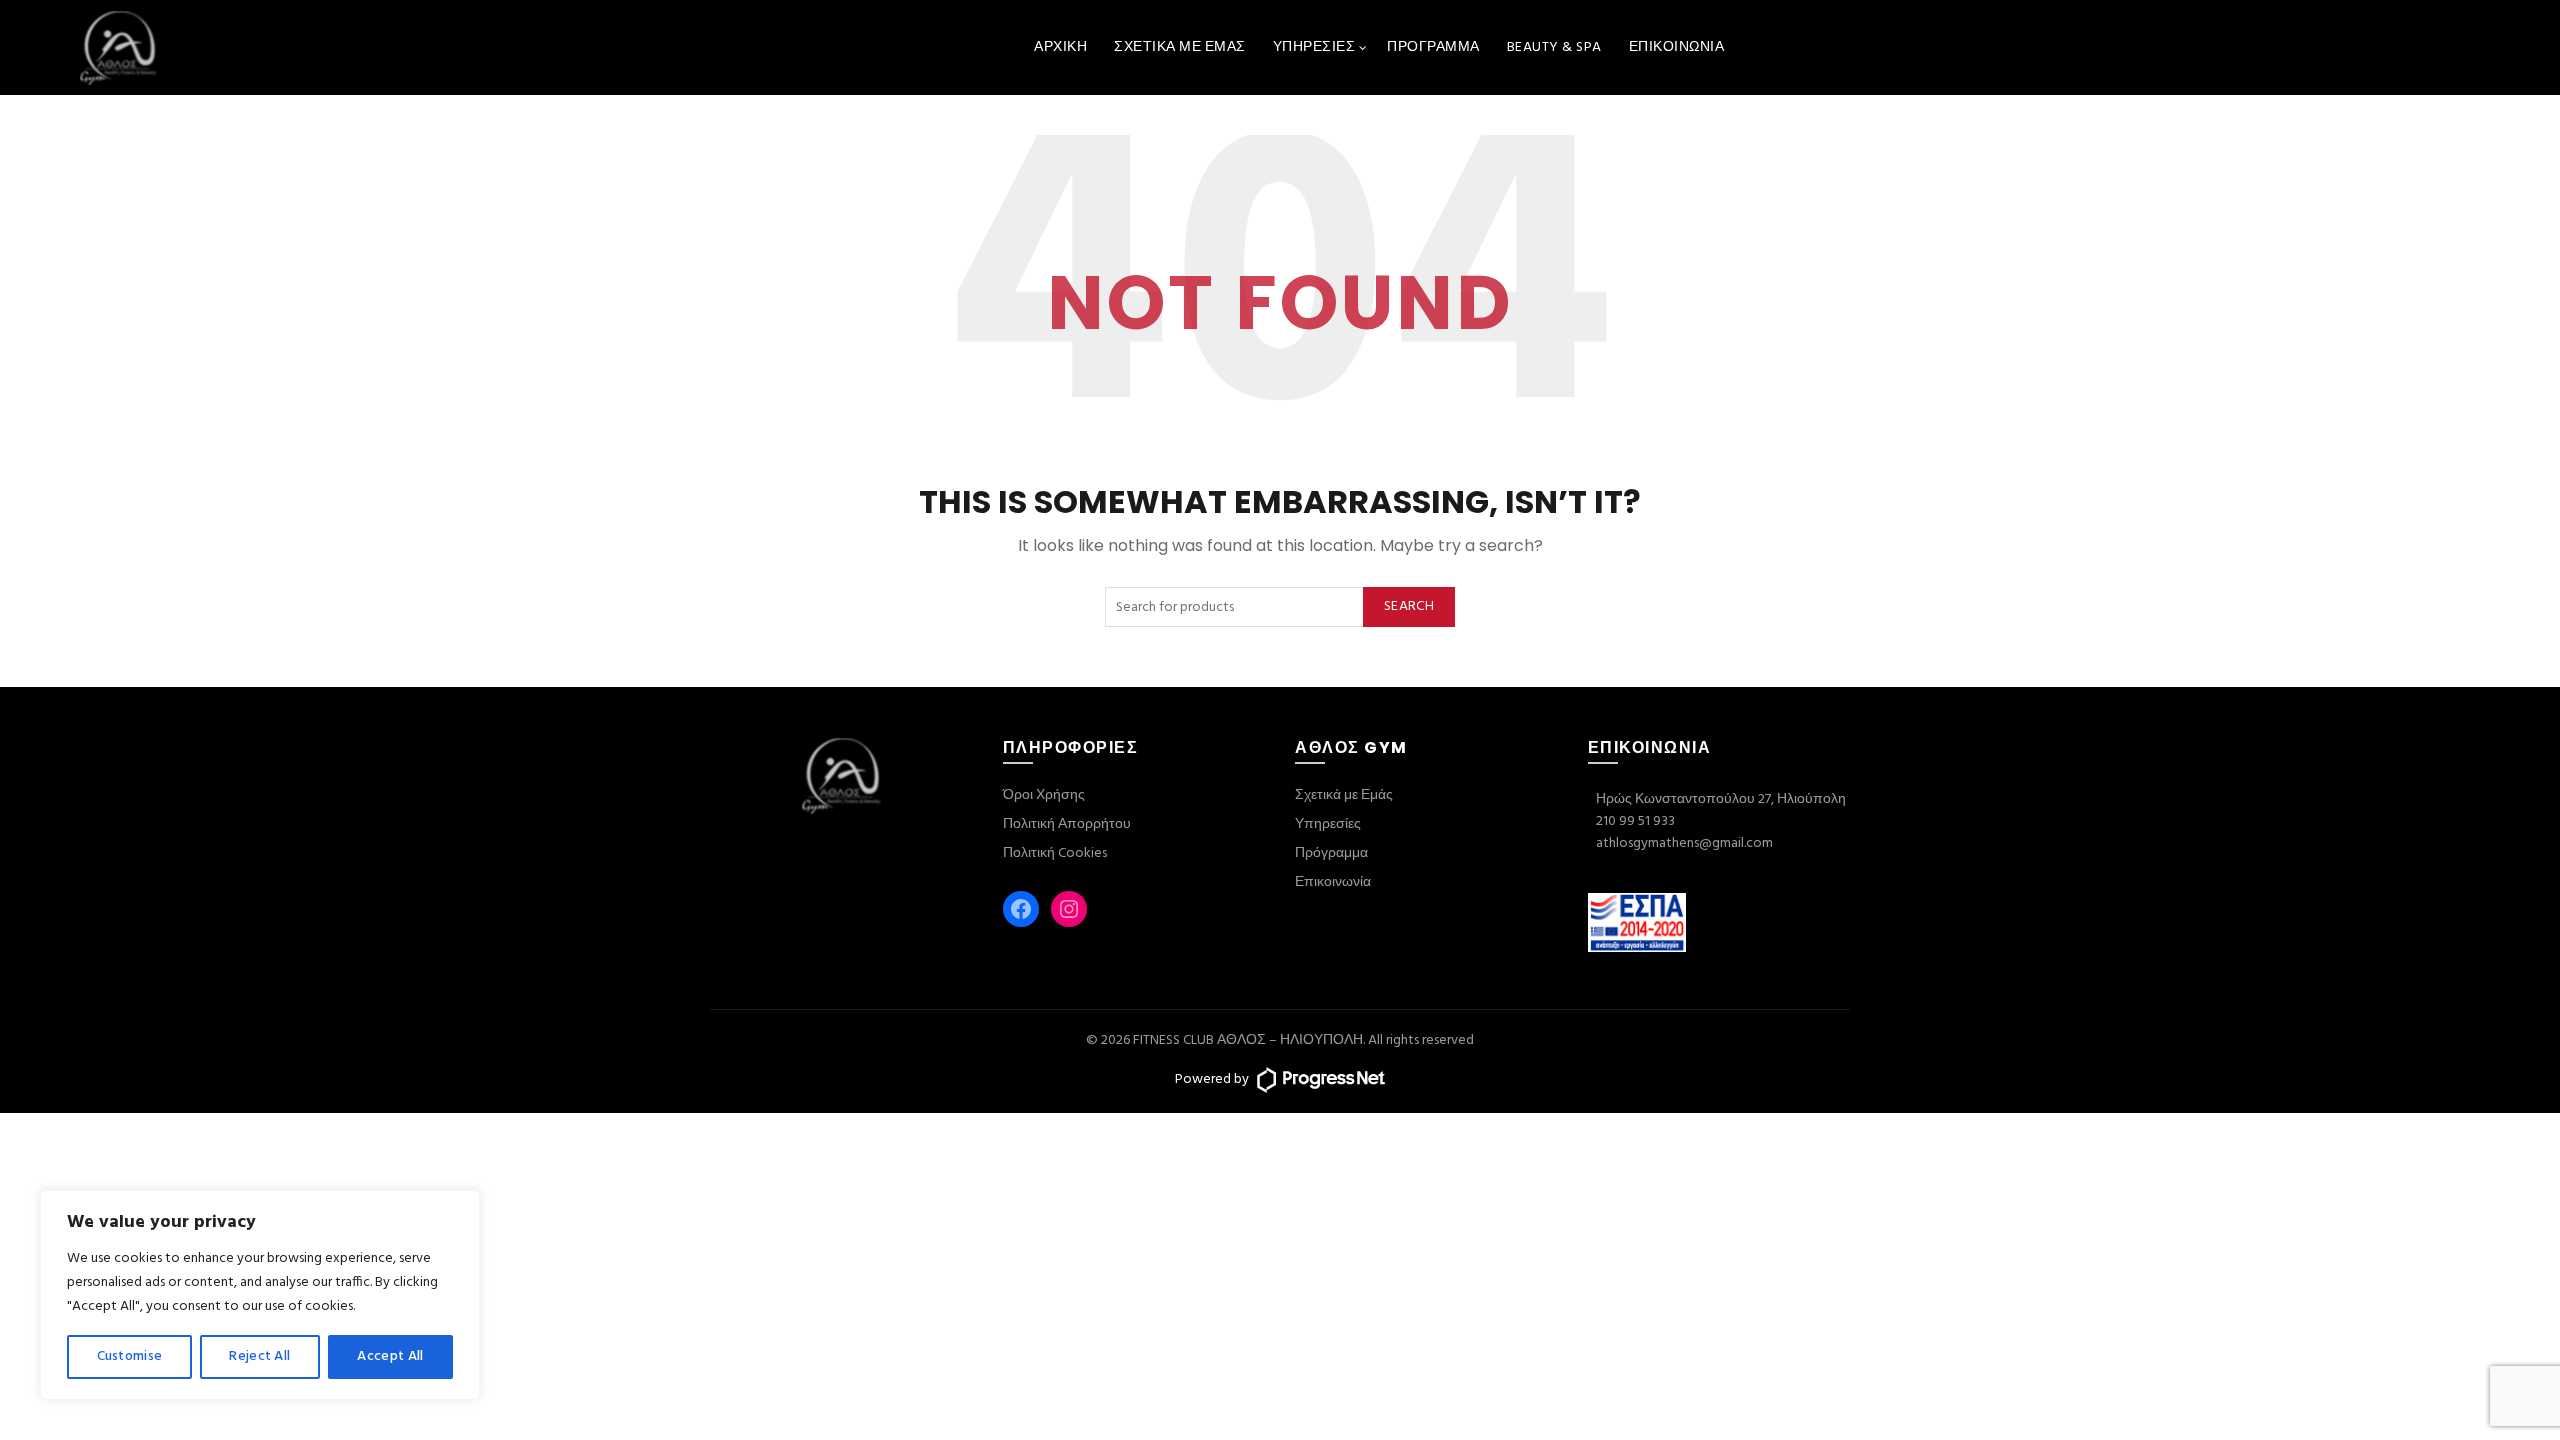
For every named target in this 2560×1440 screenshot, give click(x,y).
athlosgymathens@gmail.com (1684, 843)
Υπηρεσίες (1314, 47)
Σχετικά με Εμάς (1344, 795)
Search (1409, 606)
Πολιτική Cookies (1055, 853)
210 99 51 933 (1635, 821)
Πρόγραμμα (1433, 47)
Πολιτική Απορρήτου (1067, 824)
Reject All (259, 1356)
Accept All (390, 1356)
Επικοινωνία (1677, 47)
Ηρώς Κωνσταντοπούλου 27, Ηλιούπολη (1721, 799)
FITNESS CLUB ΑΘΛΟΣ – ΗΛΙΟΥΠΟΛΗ (1248, 1040)
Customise (130, 1356)
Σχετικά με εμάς (1180, 47)
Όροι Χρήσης (1044, 795)
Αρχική (1060, 47)
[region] (260, 1295)
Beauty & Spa (1554, 47)
